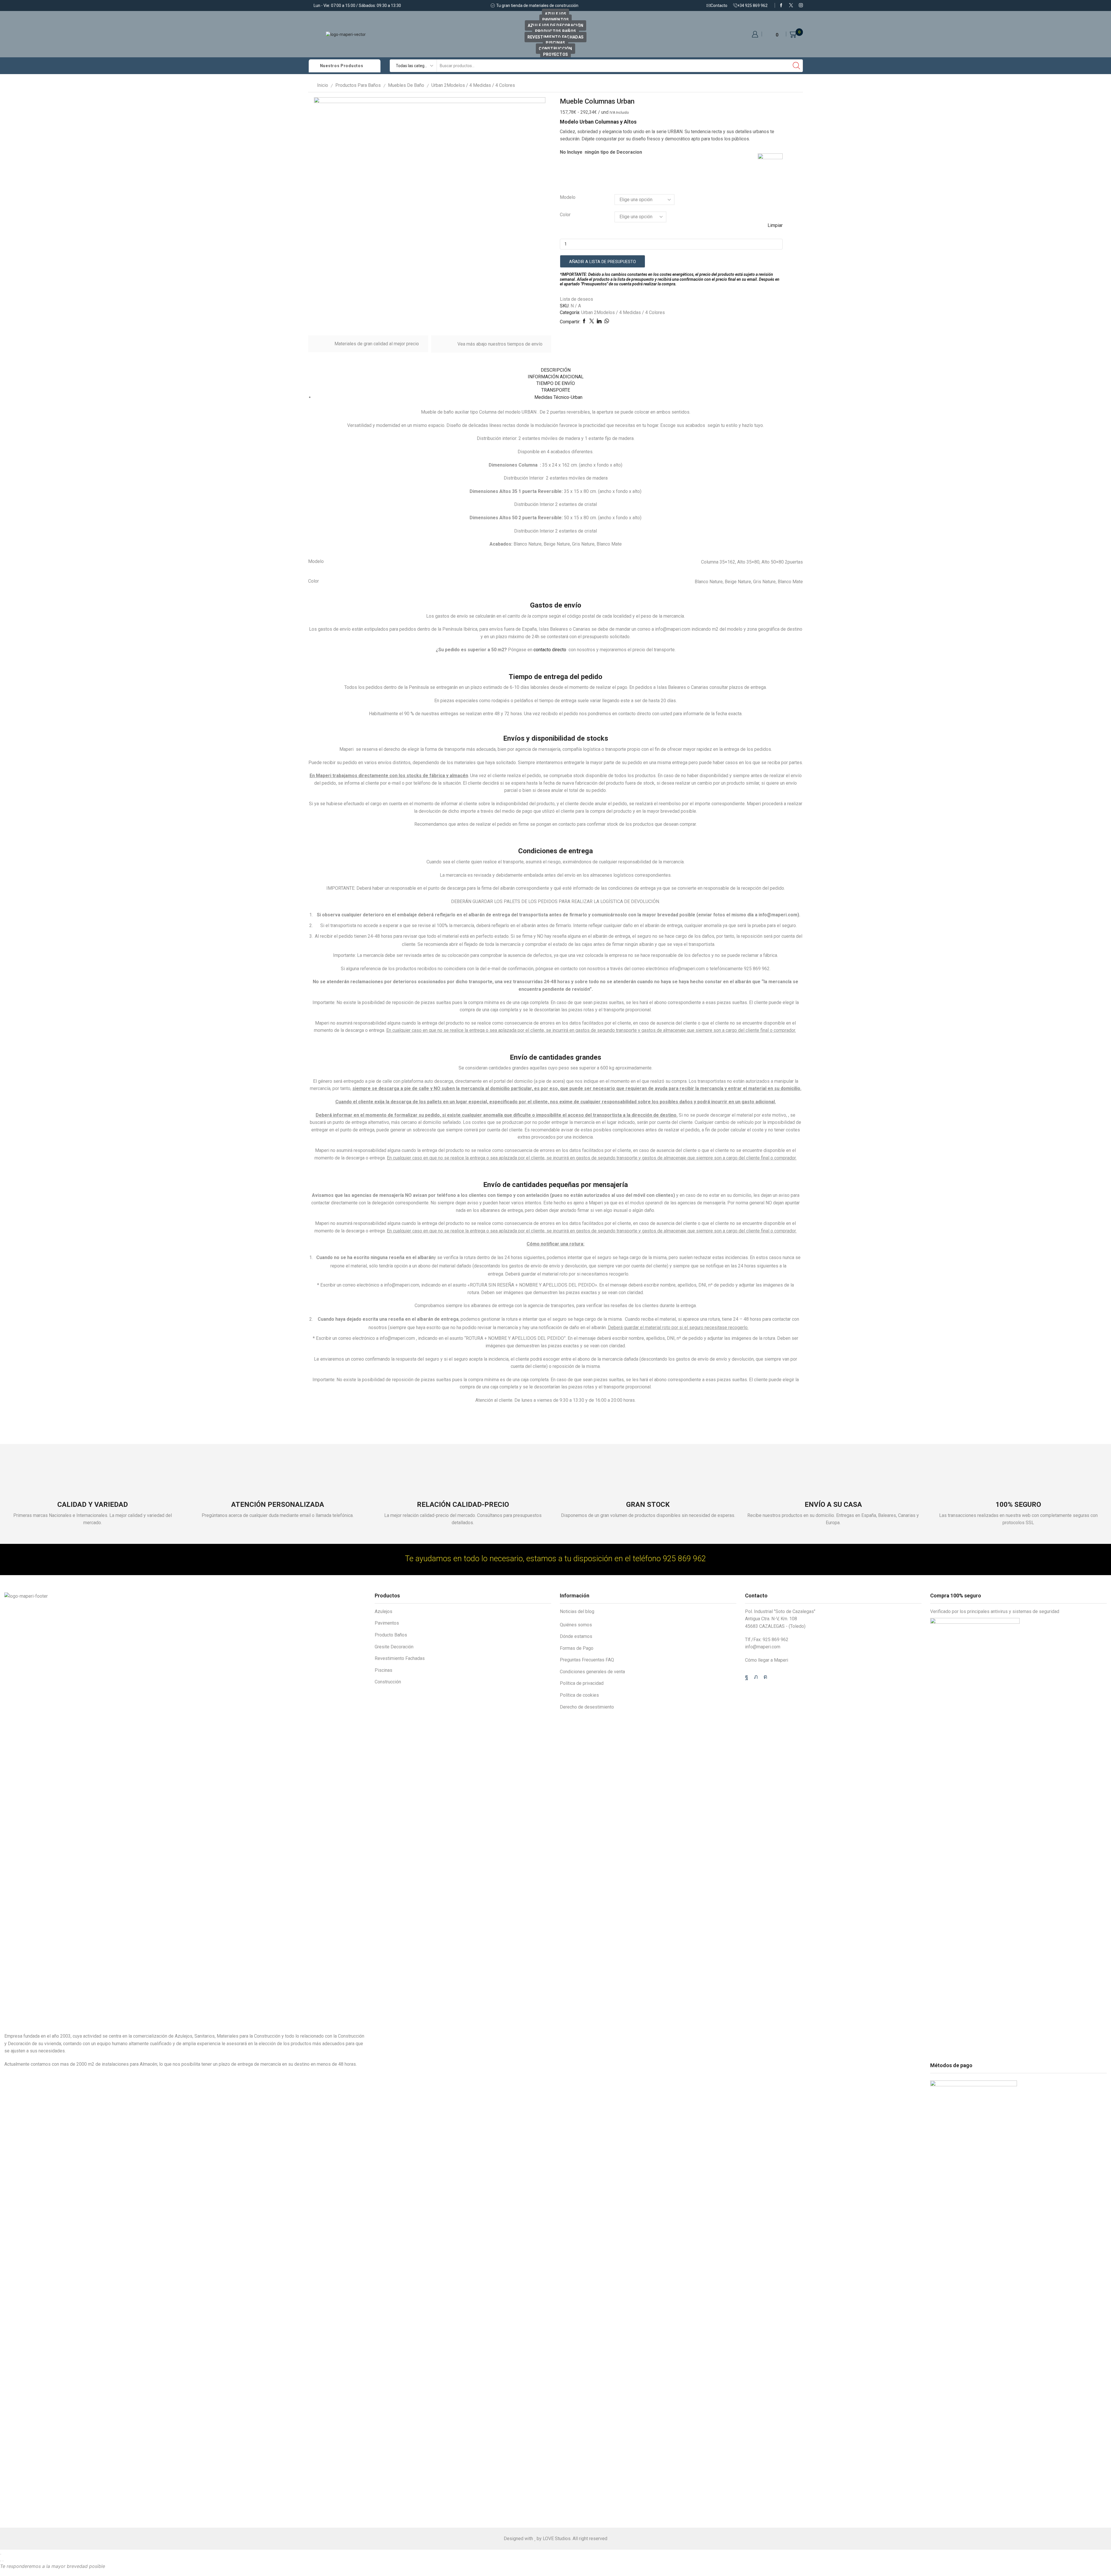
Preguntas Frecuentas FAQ (587, 1660)
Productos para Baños (358, 85)
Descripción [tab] (556, 370)
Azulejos (555, 14)
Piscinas (555, 43)
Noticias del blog (577, 1611)
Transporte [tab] (556, 390)
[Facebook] (781, 5)
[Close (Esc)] (1, 2554)
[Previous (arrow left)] (1, 2561)
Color (565, 215)
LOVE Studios (557, 2539)
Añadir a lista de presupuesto (603, 262)
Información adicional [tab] (556, 377)
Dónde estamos (576, 1636)
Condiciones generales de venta (592, 1672)
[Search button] (797, 66)
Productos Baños (555, 31)
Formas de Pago (577, 1648)
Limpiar (775, 225)
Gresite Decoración (394, 1647)
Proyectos (556, 54)
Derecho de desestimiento (587, 1707)
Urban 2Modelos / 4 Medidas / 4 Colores (473, 85)
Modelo (568, 197)
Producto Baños (391, 1635)
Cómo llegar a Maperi (767, 1660)
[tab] (555, 370)
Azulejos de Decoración (555, 25)
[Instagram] (801, 5)
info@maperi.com (763, 1647)
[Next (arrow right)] (3, 2561)
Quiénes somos (576, 1625)
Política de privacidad (582, 1683)
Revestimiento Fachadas (555, 37)
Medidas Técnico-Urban (558, 397)
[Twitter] (791, 5)
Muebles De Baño (406, 85)
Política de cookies (579, 1695)
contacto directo (550, 650)
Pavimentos (556, 20)
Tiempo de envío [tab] (556, 383)
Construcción (555, 49)
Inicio (323, 85)
